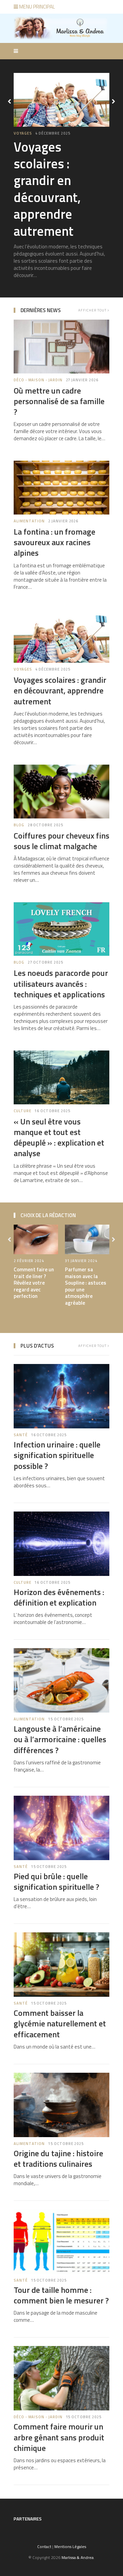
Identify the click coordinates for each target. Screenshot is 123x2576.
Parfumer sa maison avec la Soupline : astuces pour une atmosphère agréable (86, 1286)
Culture (23, 1111)
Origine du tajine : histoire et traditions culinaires (58, 2158)
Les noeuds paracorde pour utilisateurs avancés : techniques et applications (61, 983)
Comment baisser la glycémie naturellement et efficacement (60, 2023)
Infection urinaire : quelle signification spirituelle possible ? (57, 1455)
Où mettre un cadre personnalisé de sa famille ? (58, 172)
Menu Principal (37, 7)
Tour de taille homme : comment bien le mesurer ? (61, 2295)
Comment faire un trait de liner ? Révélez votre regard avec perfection (34, 1283)
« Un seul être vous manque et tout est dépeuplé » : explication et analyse (59, 1137)
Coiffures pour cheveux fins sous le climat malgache (61, 841)
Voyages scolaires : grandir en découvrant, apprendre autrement (60, 690)
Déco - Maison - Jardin (38, 133)
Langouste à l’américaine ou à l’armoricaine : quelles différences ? (60, 1739)
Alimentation (29, 521)
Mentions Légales (70, 2547)
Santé (21, 1435)
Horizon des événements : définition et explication (59, 1597)
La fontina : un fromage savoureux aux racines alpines (54, 542)
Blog (19, 825)
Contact (44, 2547)
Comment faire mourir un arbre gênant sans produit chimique (59, 2437)
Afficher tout (93, 310)
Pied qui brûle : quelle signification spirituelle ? (56, 1881)
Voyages (23, 669)
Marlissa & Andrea (78, 2557)
